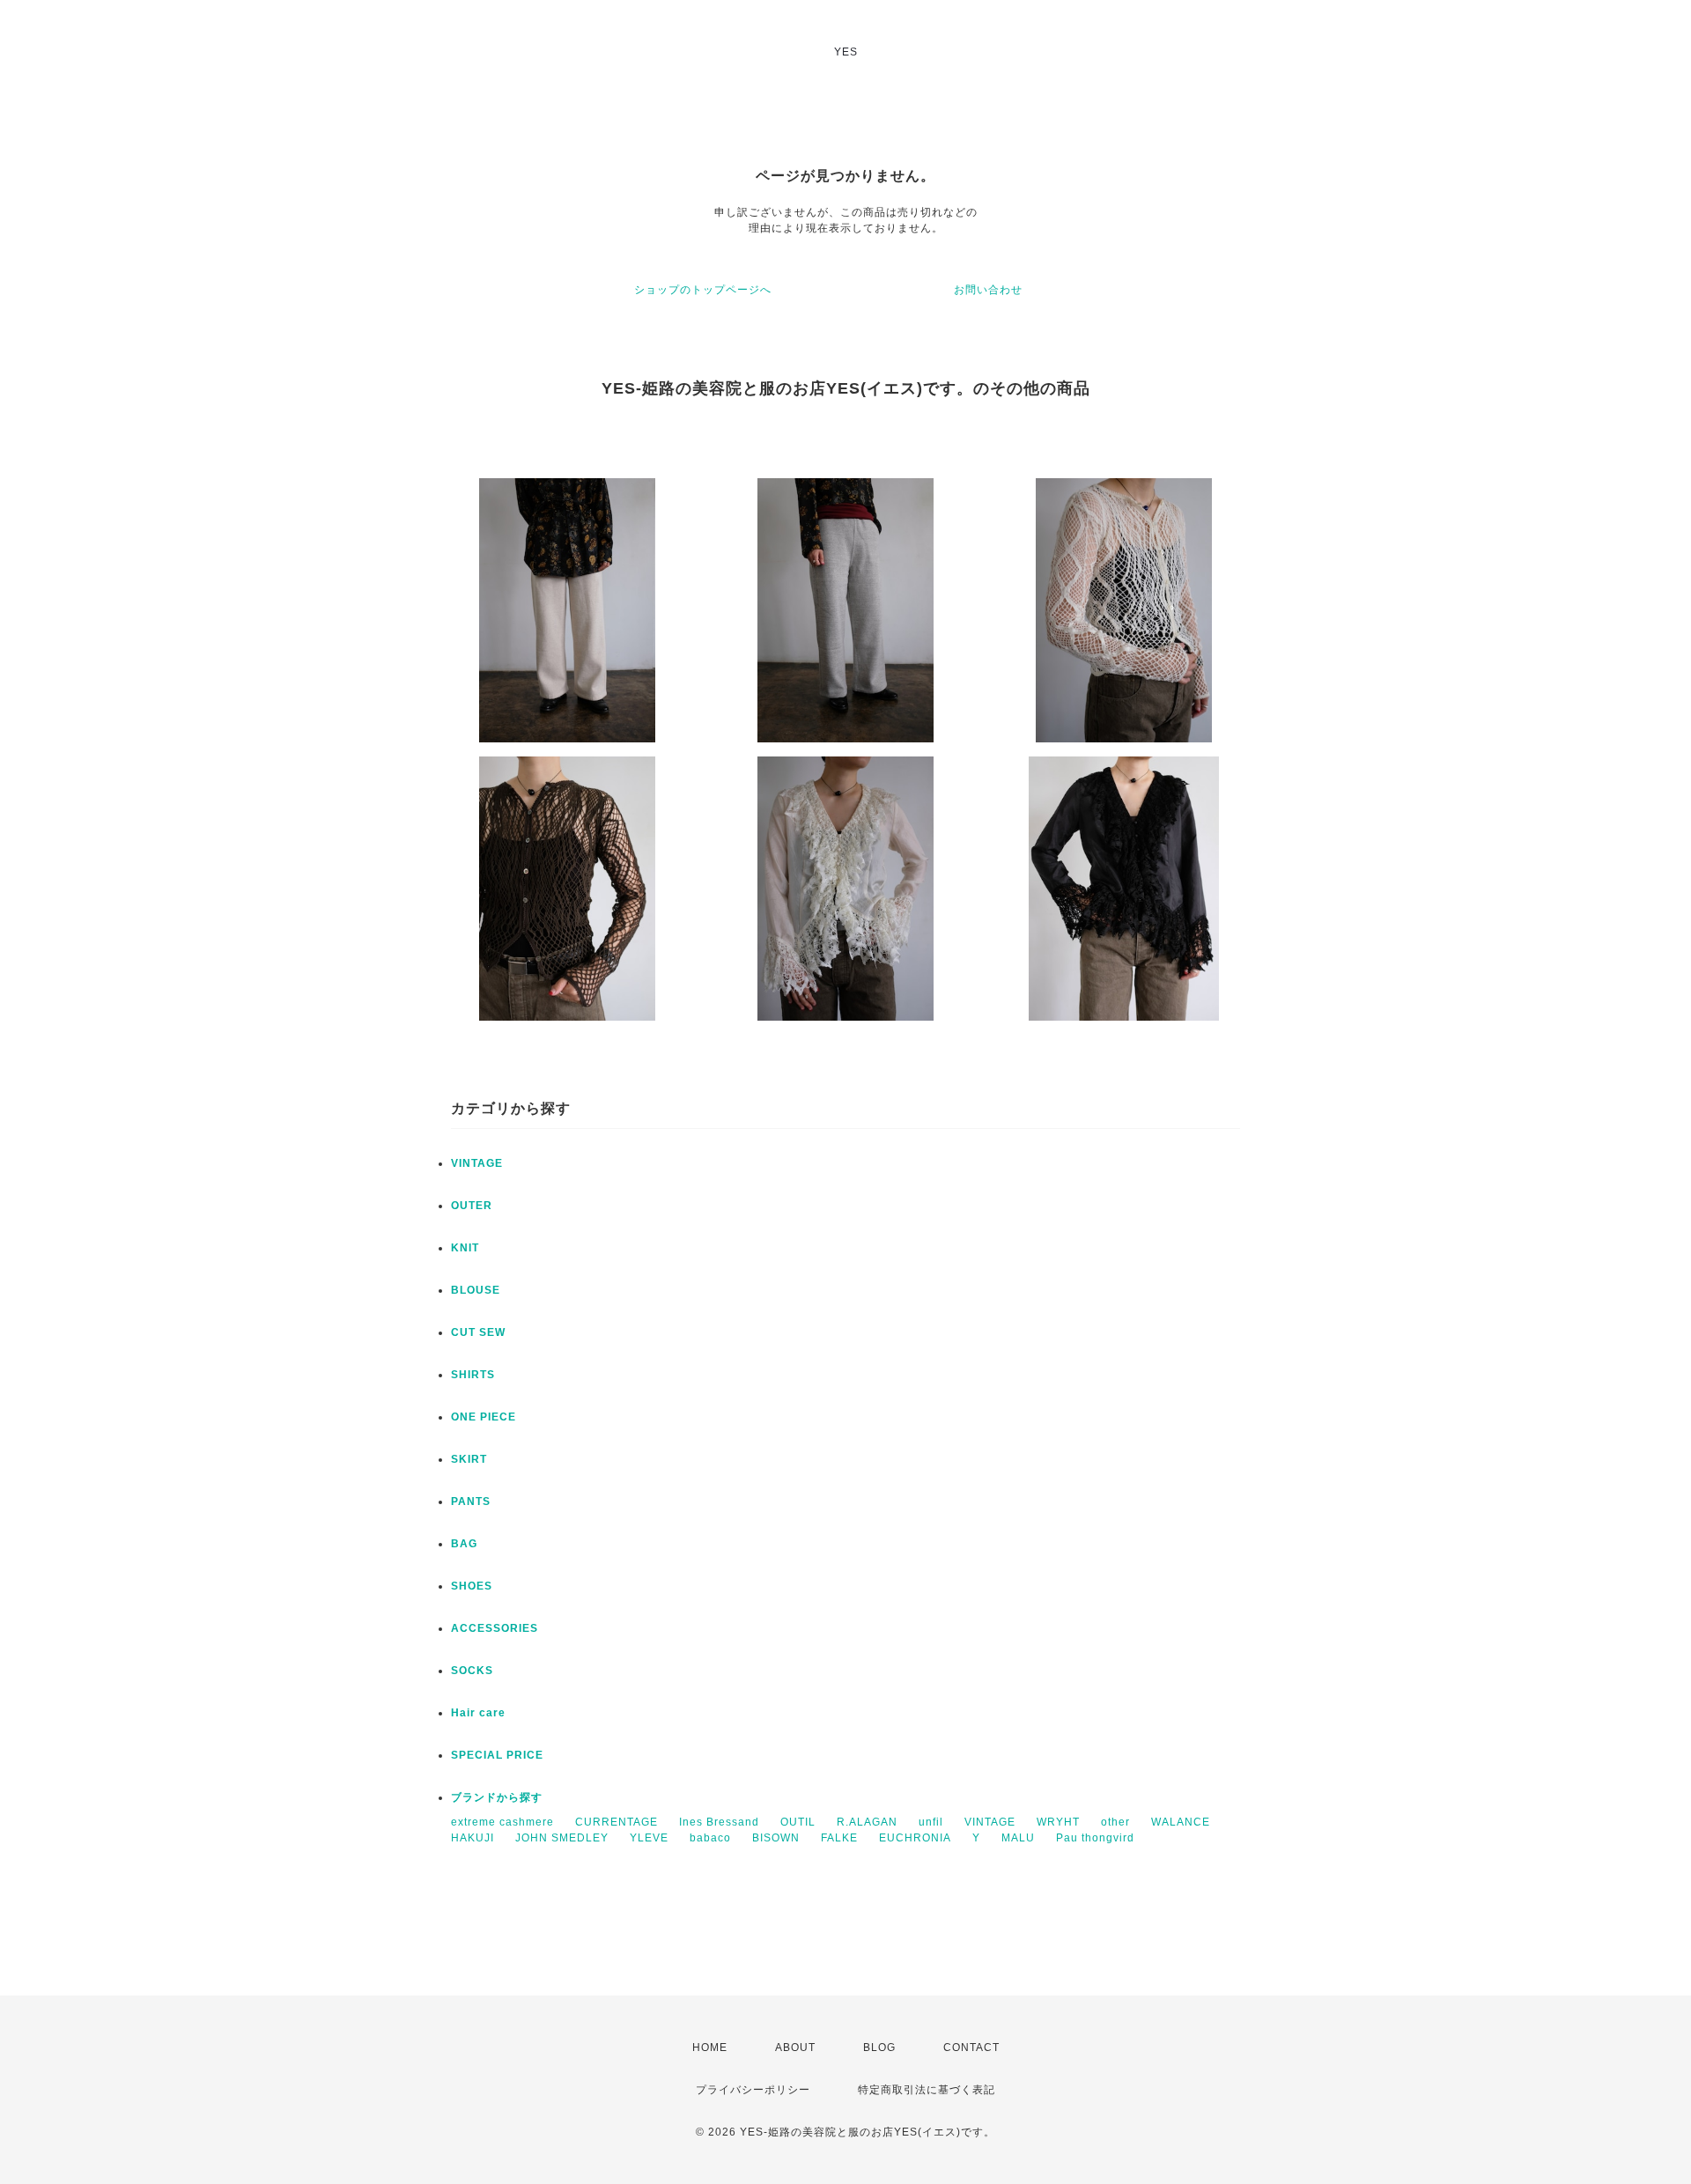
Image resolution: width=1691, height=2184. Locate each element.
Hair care (478, 1713)
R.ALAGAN (867, 1822)
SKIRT (469, 1459)
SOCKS (472, 1671)
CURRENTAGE (617, 1822)
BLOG (879, 2047)
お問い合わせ (988, 290)
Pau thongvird (1095, 1838)
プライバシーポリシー (753, 2090)
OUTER (472, 1206)
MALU (1018, 1838)
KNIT (465, 1248)
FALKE (839, 1838)
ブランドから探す (497, 1797)
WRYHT (1058, 1822)
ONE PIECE (484, 1417)
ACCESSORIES (495, 1628)
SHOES (472, 1586)
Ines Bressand (719, 1822)
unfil (931, 1822)
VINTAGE (477, 1163)
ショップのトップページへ (703, 290)
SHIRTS (473, 1375)
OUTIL (798, 1822)
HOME (710, 2047)
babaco (710, 1838)
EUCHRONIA (915, 1838)
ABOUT (795, 2047)
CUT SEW (478, 1332)
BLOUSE (476, 1290)
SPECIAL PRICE (497, 1755)
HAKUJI (473, 1838)
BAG (464, 1544)
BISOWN (776, 1838)
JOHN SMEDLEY (562, 1838)
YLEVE (649, 1838)
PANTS (471, 1501)
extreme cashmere (502, 1822)
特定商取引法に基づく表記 (927, 2090)
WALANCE (1181, 1822)
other (1115, 1822)
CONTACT (971, 2047)
